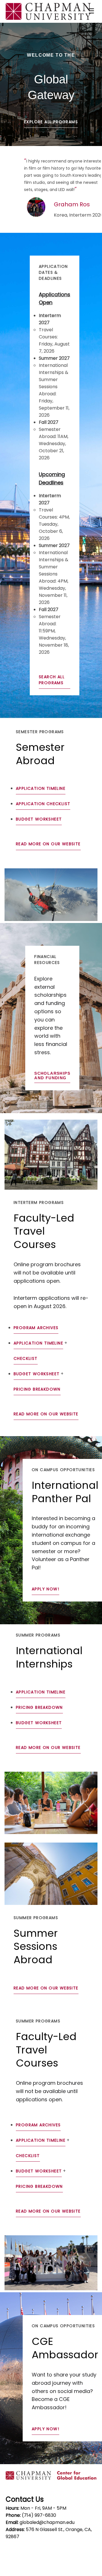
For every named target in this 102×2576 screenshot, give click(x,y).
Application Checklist (43, 804)
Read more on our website (48, 844)
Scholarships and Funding (52, 1076)
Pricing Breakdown (37, 1389)
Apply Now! (45, 1589)
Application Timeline (41, 788)
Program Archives (36, 1328)
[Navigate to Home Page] (48, 11)
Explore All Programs (51, 122)
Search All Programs (52, 680)
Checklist (26, 1358)
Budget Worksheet (39, 819)
